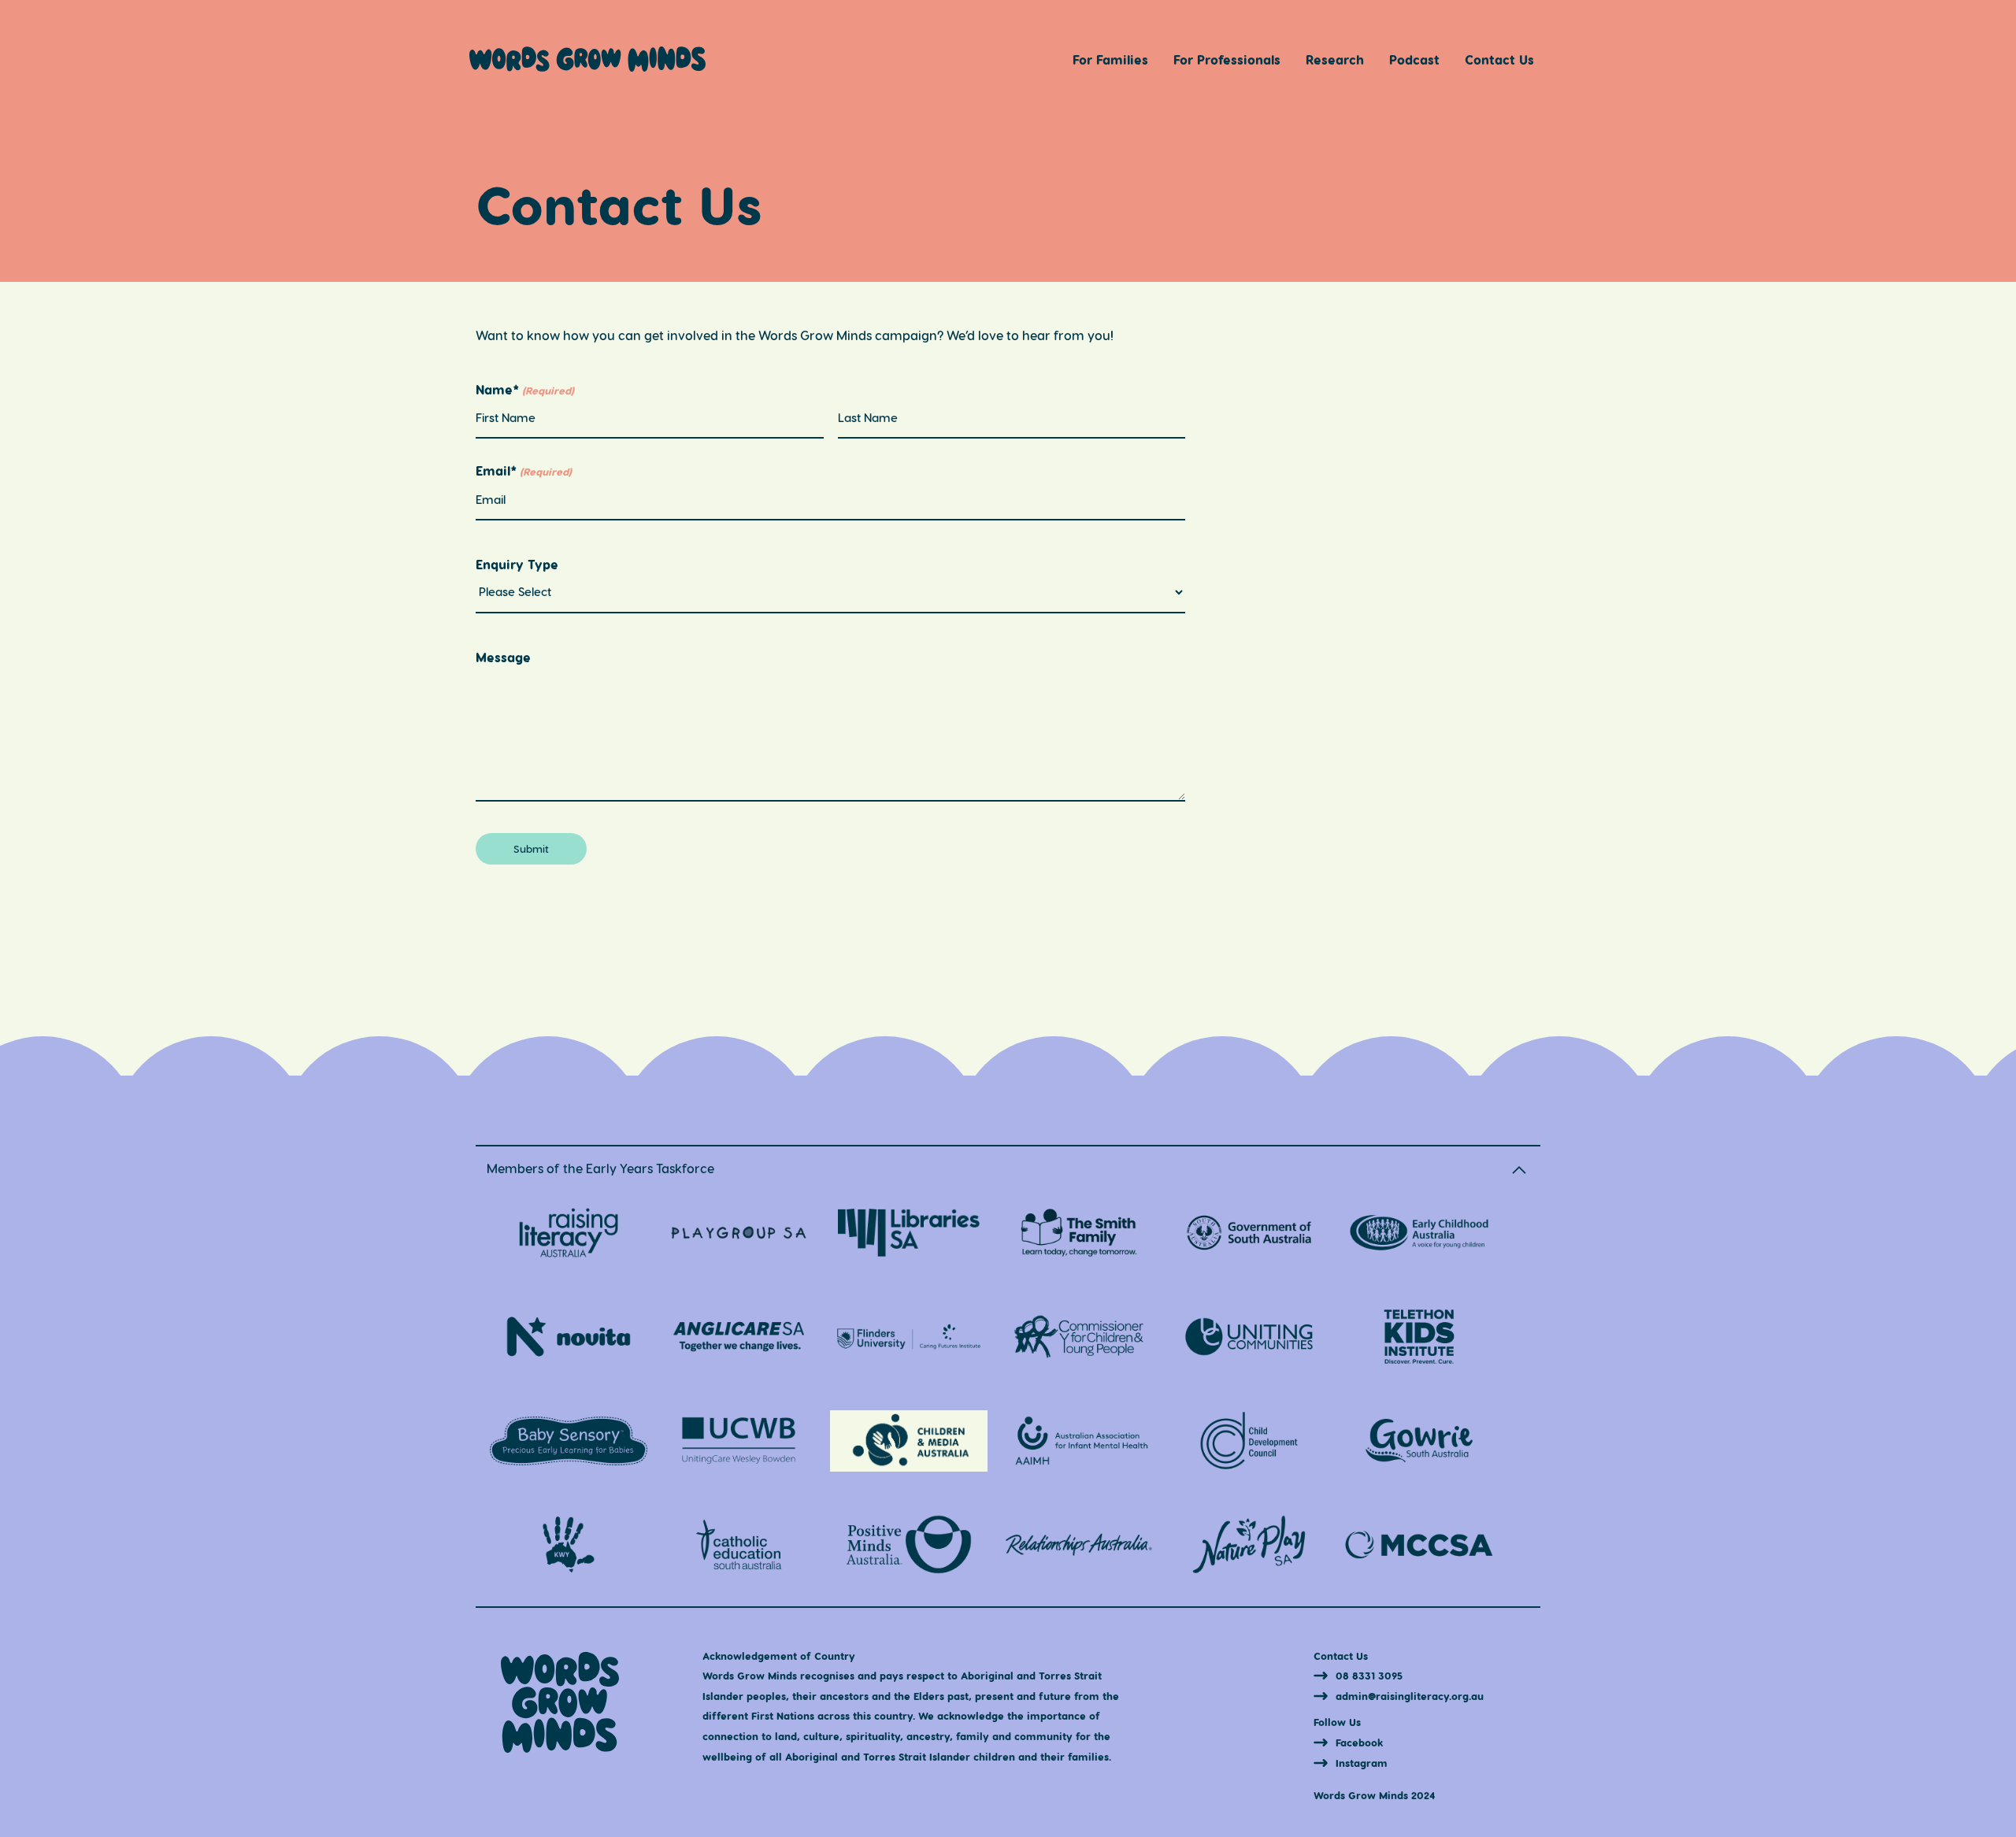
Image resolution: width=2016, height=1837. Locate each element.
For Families (1110, 59)
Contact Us (1499, 59)
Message (503, 657)
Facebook (1359, 1742)
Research (1335, 59)
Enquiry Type (517, 565)
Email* (524, 471)
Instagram (1362, 1763)
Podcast (1414, 59)
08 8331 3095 (1369, 1675)
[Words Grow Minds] (587, 67)
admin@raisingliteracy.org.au (1410, 1696)
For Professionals (1227, 59)
